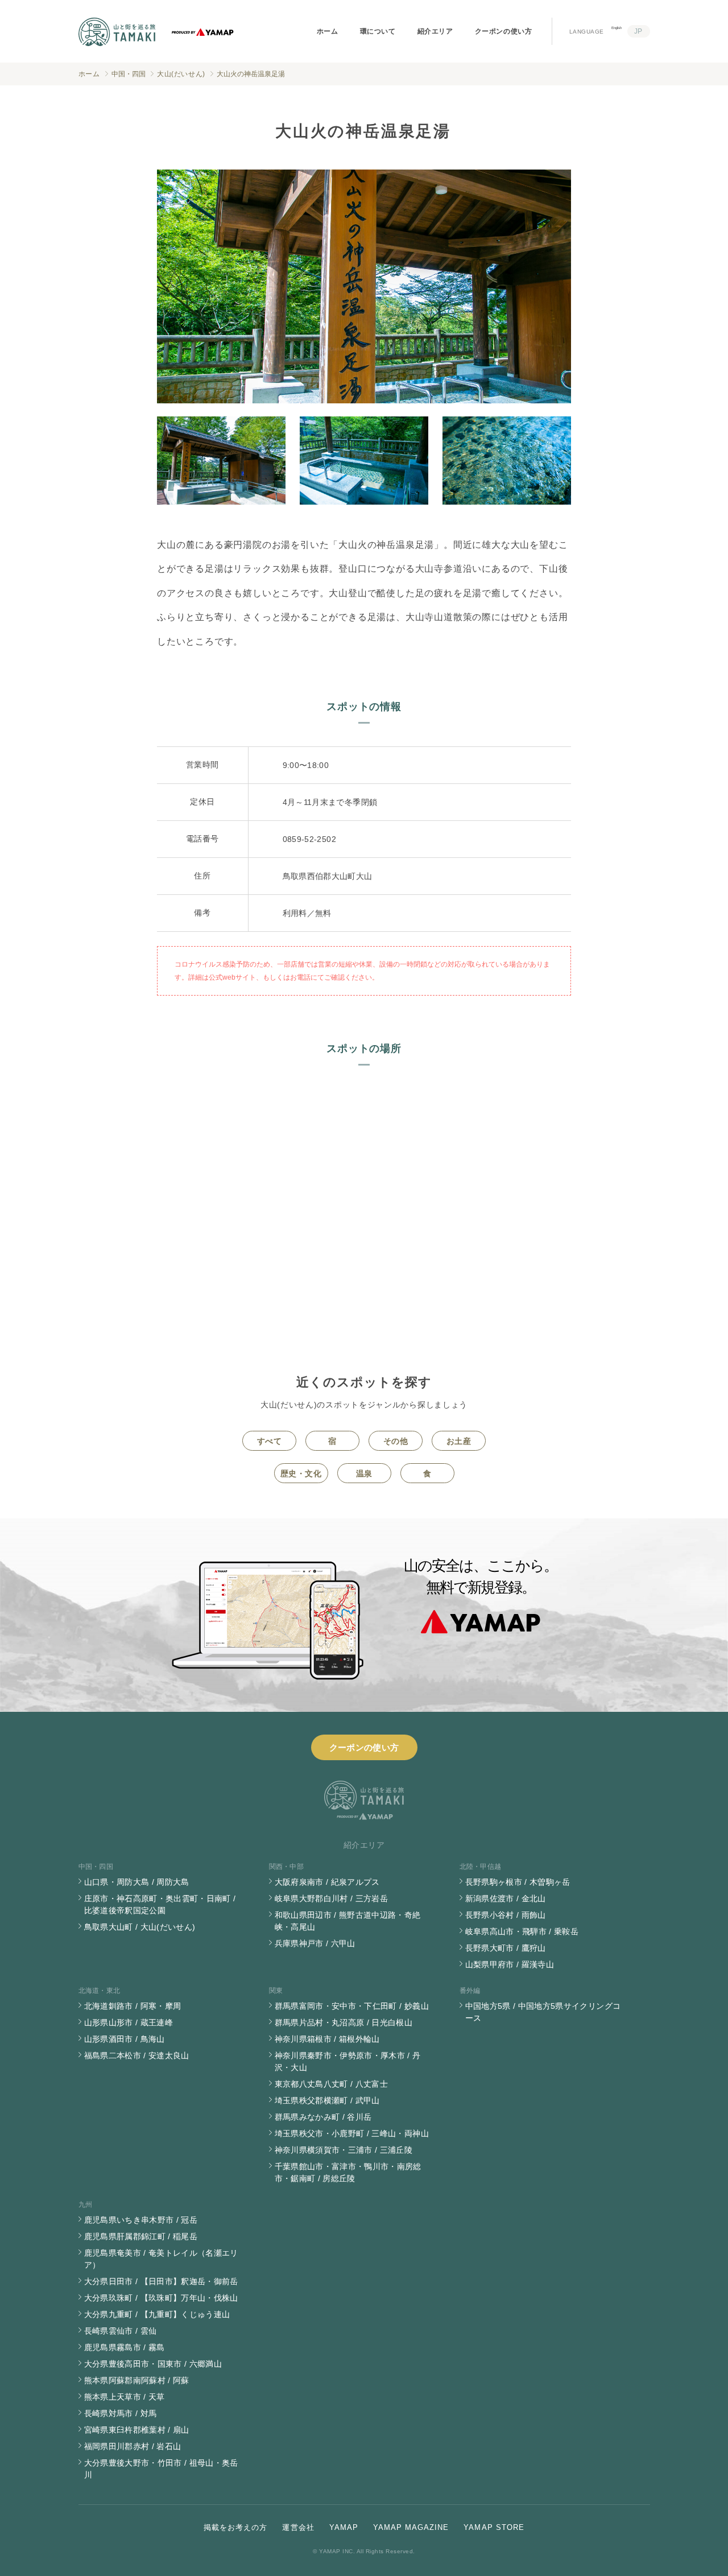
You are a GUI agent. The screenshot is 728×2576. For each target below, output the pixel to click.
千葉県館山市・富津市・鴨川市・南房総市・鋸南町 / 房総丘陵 (348, 2172)
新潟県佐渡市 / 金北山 (506, 1898)
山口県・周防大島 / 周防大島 (137, 1882)
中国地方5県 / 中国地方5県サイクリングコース (543, 2012)
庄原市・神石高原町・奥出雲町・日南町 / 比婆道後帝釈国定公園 (160, 1904)
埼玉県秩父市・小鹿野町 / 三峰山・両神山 (352, 2133)
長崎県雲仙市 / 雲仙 (121, 2331)
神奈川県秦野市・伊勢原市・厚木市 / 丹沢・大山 (348, 2061)
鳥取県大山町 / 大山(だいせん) (140, 1927)
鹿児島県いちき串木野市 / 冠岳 (141, 2220)
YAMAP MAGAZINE (411, 2527)
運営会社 (298, 2527)
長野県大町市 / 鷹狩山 (506, 1948)
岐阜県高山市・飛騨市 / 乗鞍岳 (522, 1931)
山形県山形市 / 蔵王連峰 (129, 2022)
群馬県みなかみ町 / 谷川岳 (323, 2117)
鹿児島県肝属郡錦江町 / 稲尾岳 (141, 2236)
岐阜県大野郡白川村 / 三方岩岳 (332, 1898)
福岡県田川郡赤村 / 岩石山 (133, 2446)
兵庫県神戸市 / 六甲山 (315, 1943)
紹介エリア (435, 31)
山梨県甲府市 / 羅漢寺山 (510, 1964)
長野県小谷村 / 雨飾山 (506, 1915)
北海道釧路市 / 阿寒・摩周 (133, 2006)
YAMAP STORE (494, 2527)
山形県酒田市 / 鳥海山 (125, 2039)
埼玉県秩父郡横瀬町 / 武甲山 (327, 2100)
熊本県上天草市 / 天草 (125, 2397)
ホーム (328, 31)
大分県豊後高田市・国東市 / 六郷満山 (153, 2364)
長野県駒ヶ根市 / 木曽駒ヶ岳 (518, 1882)
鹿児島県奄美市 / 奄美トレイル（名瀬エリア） (161, 2259)
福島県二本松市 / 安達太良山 (137, 2055)
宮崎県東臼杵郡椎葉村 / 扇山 (137, 2430)
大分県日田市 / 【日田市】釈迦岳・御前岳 (161, 2281)
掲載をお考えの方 (235, 2527)
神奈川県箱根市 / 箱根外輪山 (327, 2039)
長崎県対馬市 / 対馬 (121, 2413)
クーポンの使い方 (504, 31)
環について (378, 31)
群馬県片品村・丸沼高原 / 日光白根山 (344, 2022)
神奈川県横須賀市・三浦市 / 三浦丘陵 (344, 2150)
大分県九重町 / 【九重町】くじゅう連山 (157, 2314)
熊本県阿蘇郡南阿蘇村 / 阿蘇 (137, 2380)
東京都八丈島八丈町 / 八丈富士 (332, 2084)
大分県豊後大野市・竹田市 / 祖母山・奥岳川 (161, 2469)
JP (638, 31)
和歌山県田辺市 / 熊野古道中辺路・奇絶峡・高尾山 (348, 1921)
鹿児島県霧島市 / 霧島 (125, 2347)
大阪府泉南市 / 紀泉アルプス (327, 1882)
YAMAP (344, 2527)
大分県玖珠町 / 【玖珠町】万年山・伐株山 (161, 2298)
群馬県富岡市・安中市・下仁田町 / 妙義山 (352, 2006)
